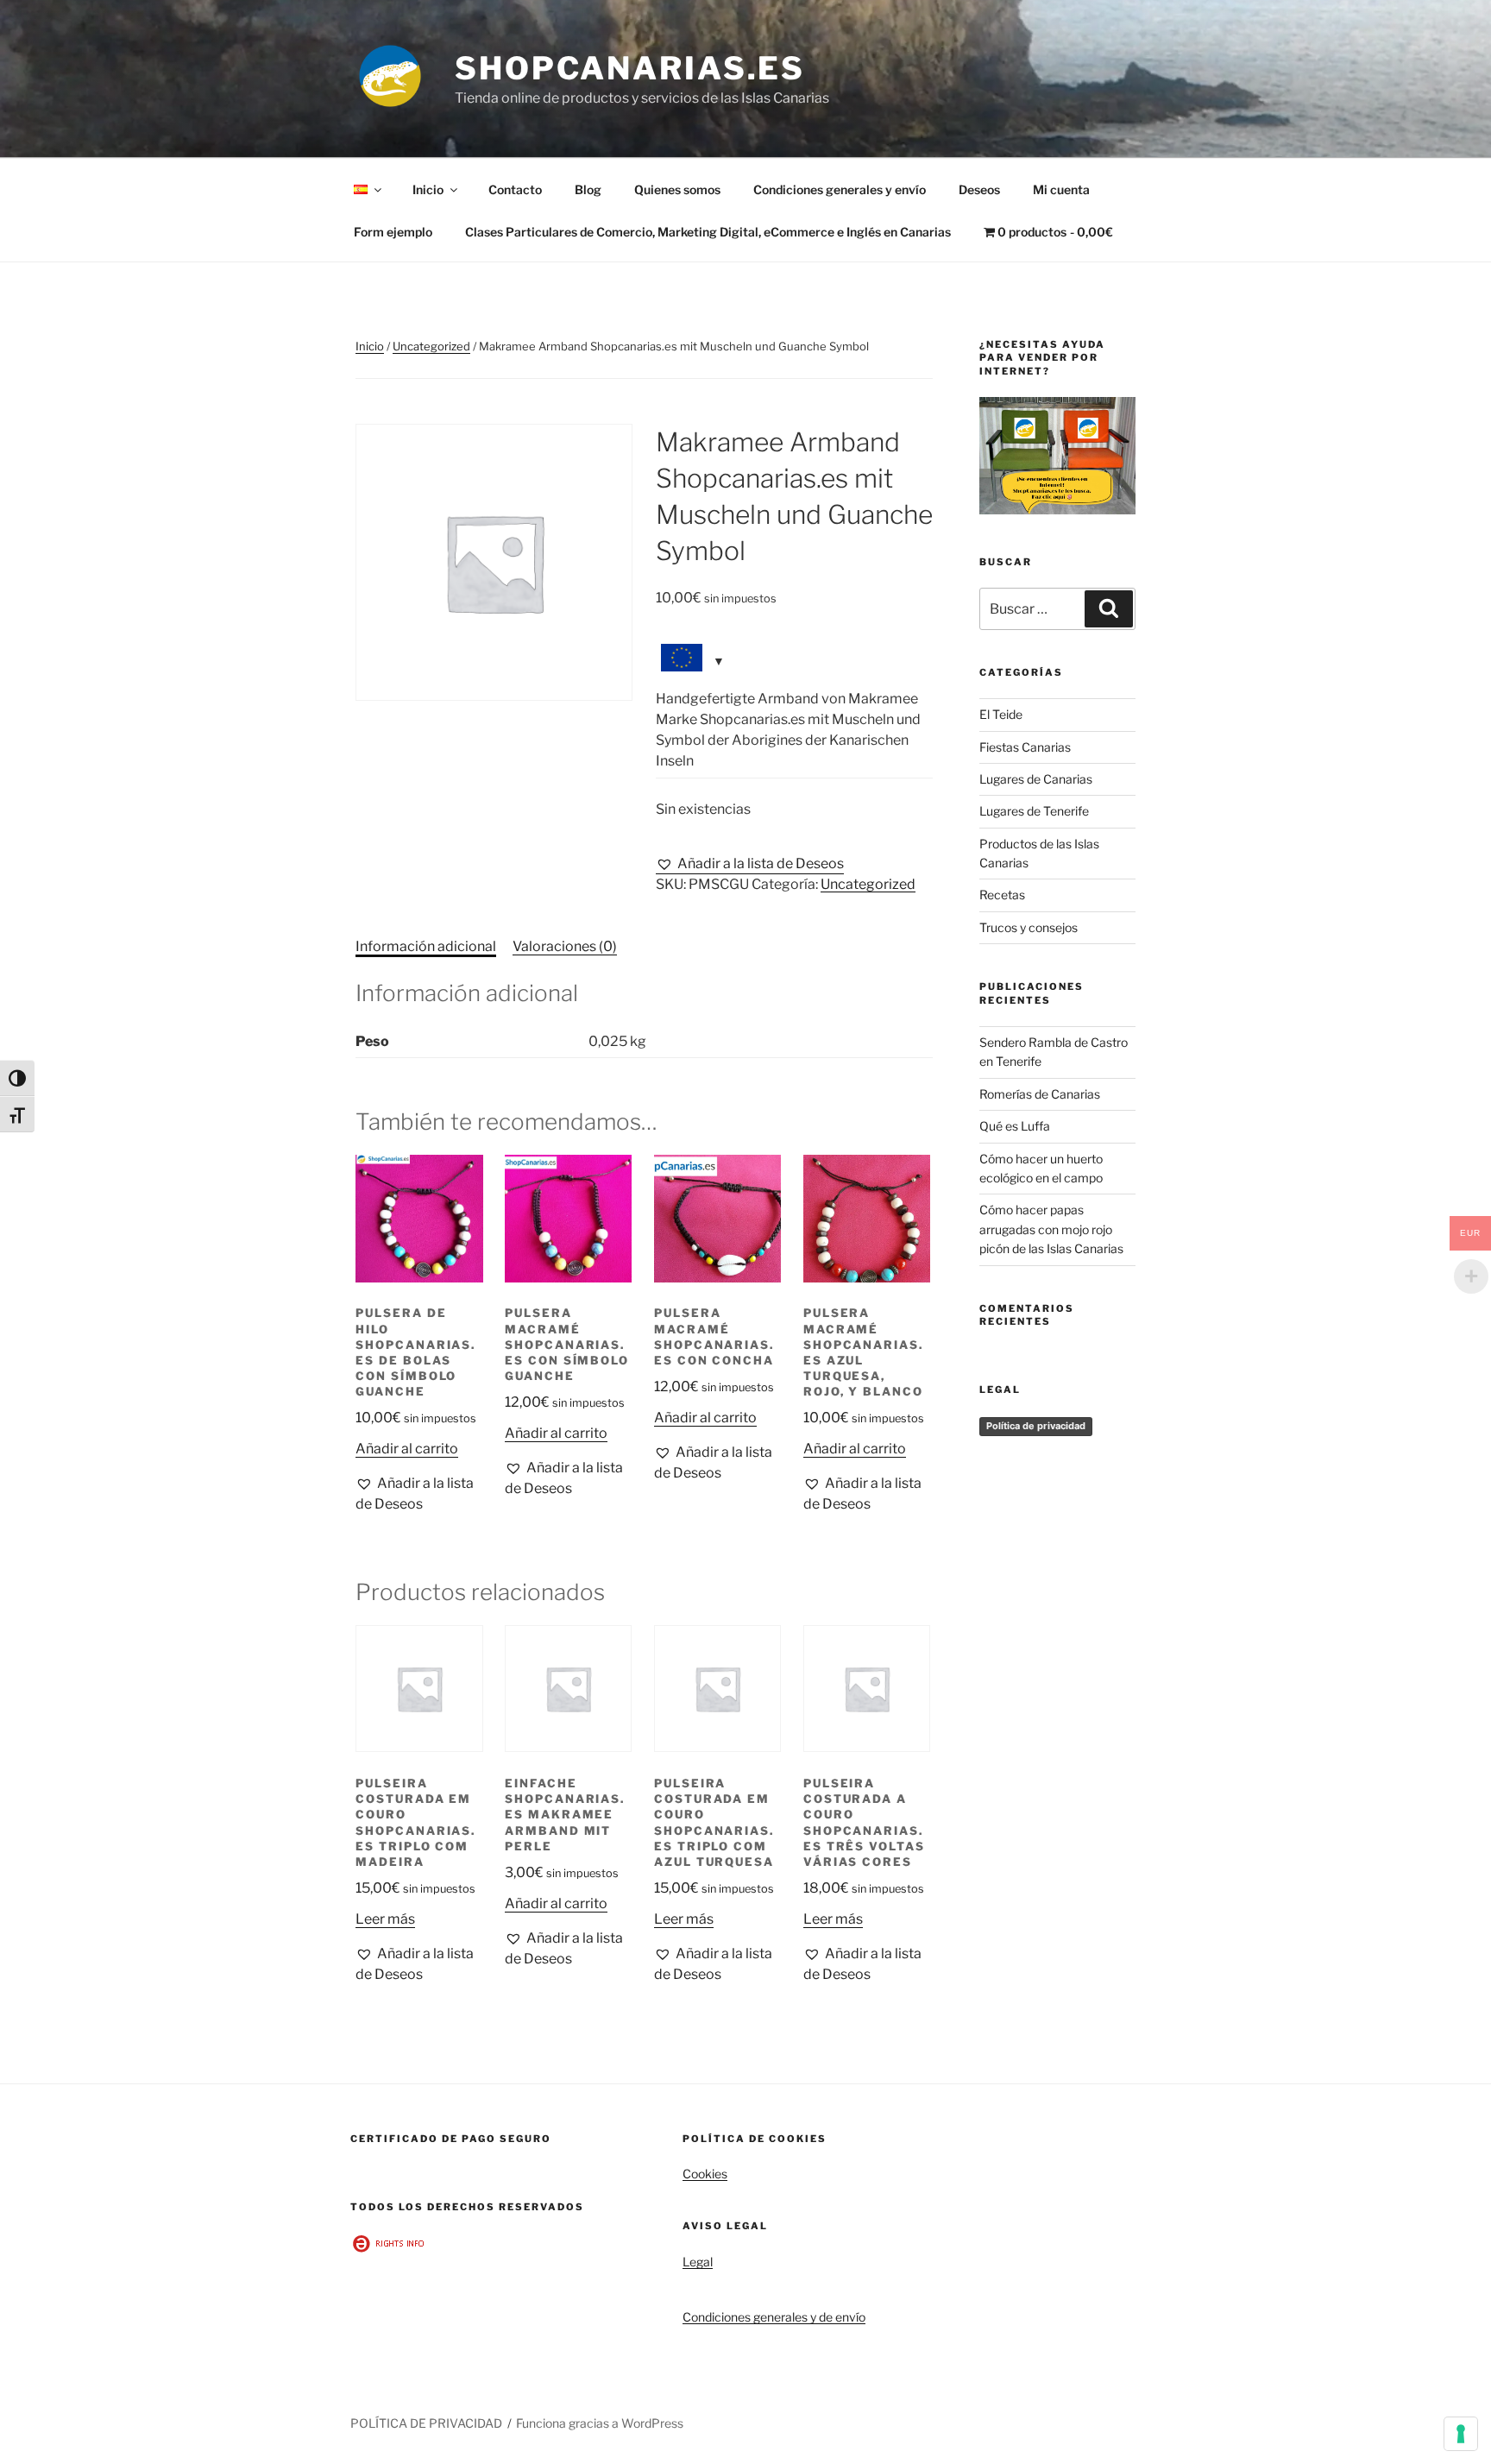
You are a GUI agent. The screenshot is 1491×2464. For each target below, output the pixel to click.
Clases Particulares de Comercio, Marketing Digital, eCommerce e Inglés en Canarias (708, 232)
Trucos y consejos (1029, 927)
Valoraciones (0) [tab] (565, 946)
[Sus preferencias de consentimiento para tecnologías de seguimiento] (1461, 2434)
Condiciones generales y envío (840, 189)
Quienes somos (677, 189)
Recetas (1002, 895)
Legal (698, 2262)
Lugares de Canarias (1036, 779)
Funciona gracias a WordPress (600, 2423)
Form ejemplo (393, 232)
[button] (750, 864)
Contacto (515, 189)
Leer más (385, 1919)
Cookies (705, 2174)
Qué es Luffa (1015, 1126)
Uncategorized (431, 346)
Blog (588, 189)
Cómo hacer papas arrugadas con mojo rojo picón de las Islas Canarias (1051, 1229)
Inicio (428, 189)
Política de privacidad (1036, 1426)
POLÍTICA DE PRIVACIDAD (426, 2423)
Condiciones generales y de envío (774, 2317)
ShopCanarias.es (630, 68)
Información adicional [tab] (426, 946)
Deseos (979, 189)
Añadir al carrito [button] (407, 1449)
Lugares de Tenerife (1034, 811)
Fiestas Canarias (1025, 747)
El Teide (1001, 714)
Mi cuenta (1061, 189)
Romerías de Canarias (1040, 1094)
